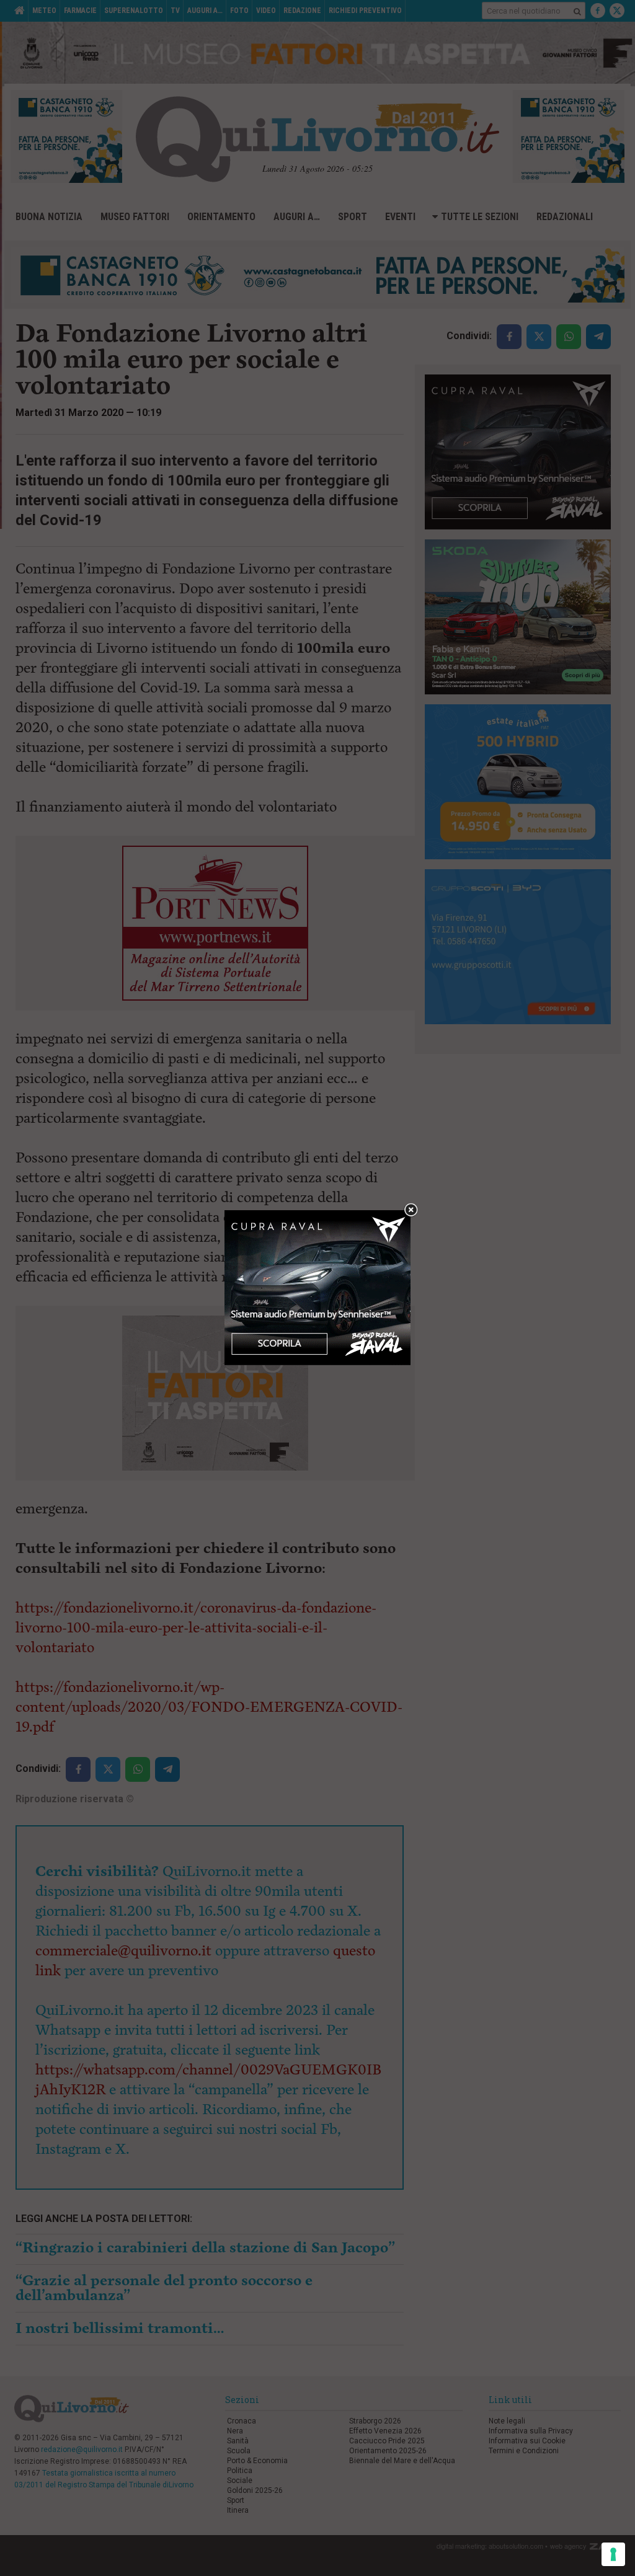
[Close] (411, 1211)
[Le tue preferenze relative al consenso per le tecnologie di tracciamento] (613, 2554)
